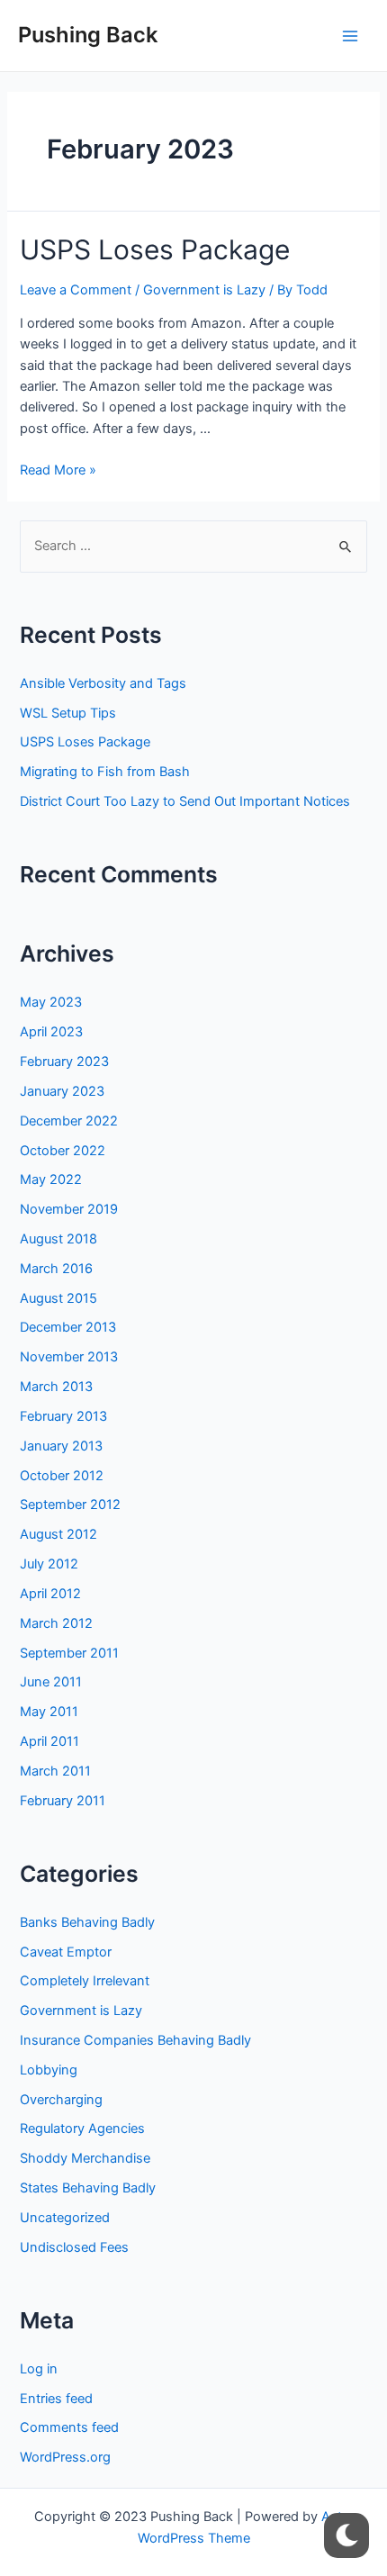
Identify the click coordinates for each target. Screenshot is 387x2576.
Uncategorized (65, 2218)
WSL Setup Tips (68, 713)
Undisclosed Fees (74, 2247)
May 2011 (49, 1712)
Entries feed (56, 2399)
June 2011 (51, 1682)
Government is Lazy (204, 290)
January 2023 (62, 1091)
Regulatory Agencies (82, 2129)
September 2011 (69, 1653)
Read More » (58, 470)
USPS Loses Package (155, 249)
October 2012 (62, 1476)
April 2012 (50, 1594)
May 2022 (51, 1180)
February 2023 (64, 1062)
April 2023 (51, 1032)
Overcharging (61, 2100)
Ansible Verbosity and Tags (103, 683)
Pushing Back (88, 35)
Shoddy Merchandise (85, 2158)
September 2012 (70, 1505)
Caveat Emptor (66, 1952)
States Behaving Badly (88, 2188)
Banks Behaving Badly (87, 1922)
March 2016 (56, 1269)
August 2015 (58, 1298)
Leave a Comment (76, 290)
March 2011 (55, 1771)
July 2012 (49, 1564)
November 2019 (69, 1209)
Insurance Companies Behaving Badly (135, 2040)
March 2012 (56, 1623)
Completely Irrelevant (85, 1981)
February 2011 (63, 1801)
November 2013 (69, 1357)
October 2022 (63, 1151)
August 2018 (58, 1239)
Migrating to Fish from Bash (105, 772)
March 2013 (56, 1387)
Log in (39, 2369)
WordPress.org (65, 2457)
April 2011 (49, 1741)
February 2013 (63, 1416)
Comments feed (69, 2427)
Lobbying (49, 2070)
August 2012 (58, 1534)
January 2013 (61, 1446)
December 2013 (68, 1327)
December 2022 (69, 1121)
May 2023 (51, 1002)
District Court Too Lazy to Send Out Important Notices (185, 801)
